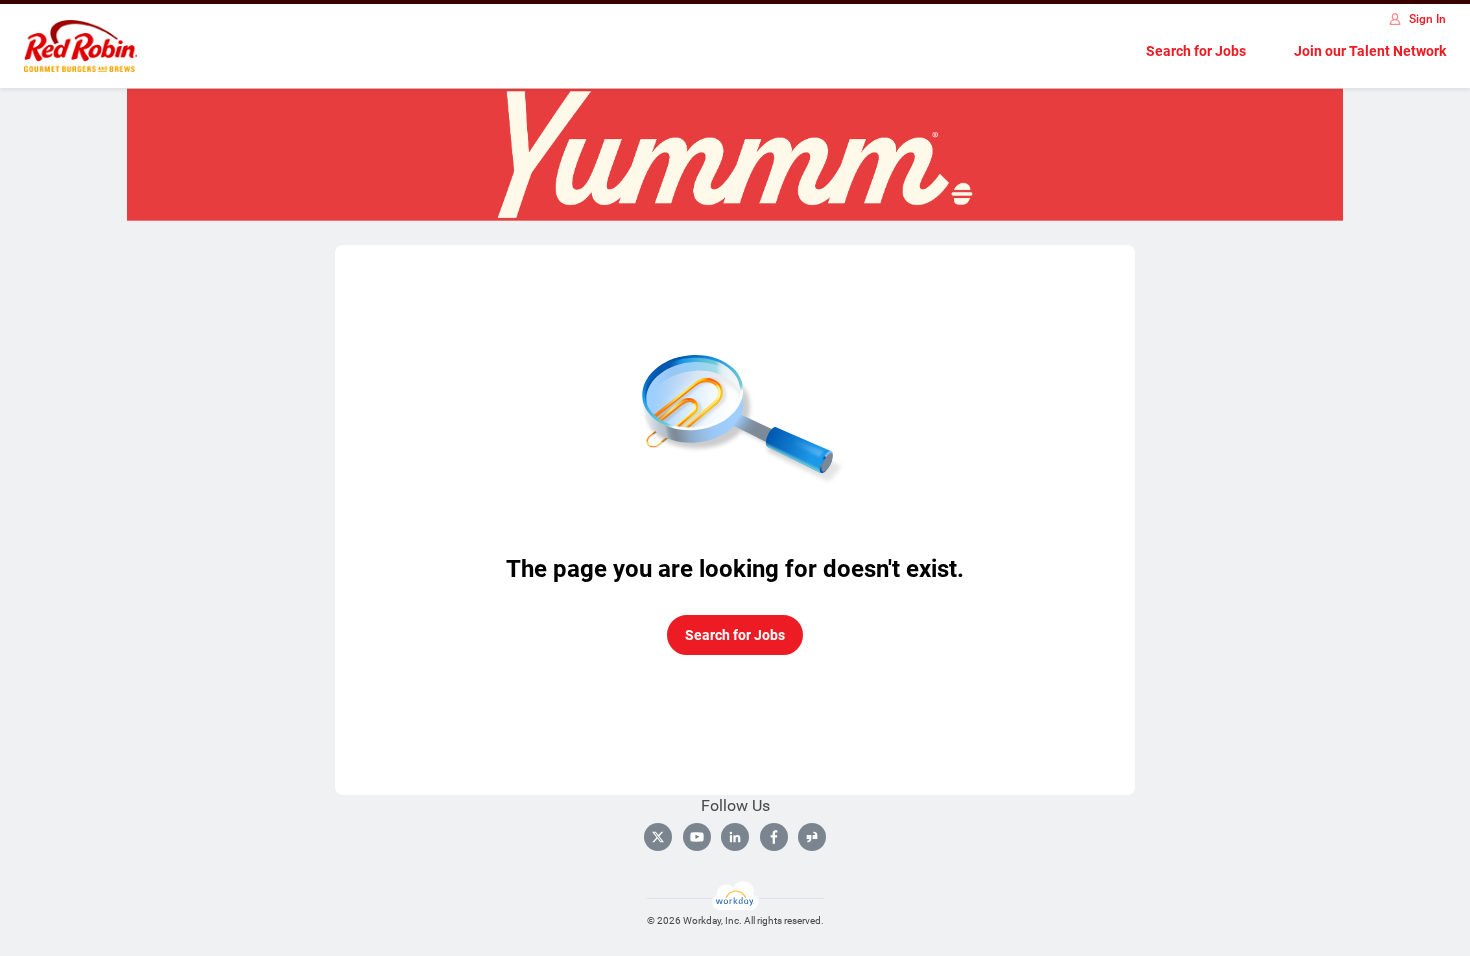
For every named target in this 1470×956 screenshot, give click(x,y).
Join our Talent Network (1370, 51)
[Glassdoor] (812, 837)
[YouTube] (697, 837)
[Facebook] (774, 837)
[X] (658, 837)
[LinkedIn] (735, 837)
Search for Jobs (1196, 51)
